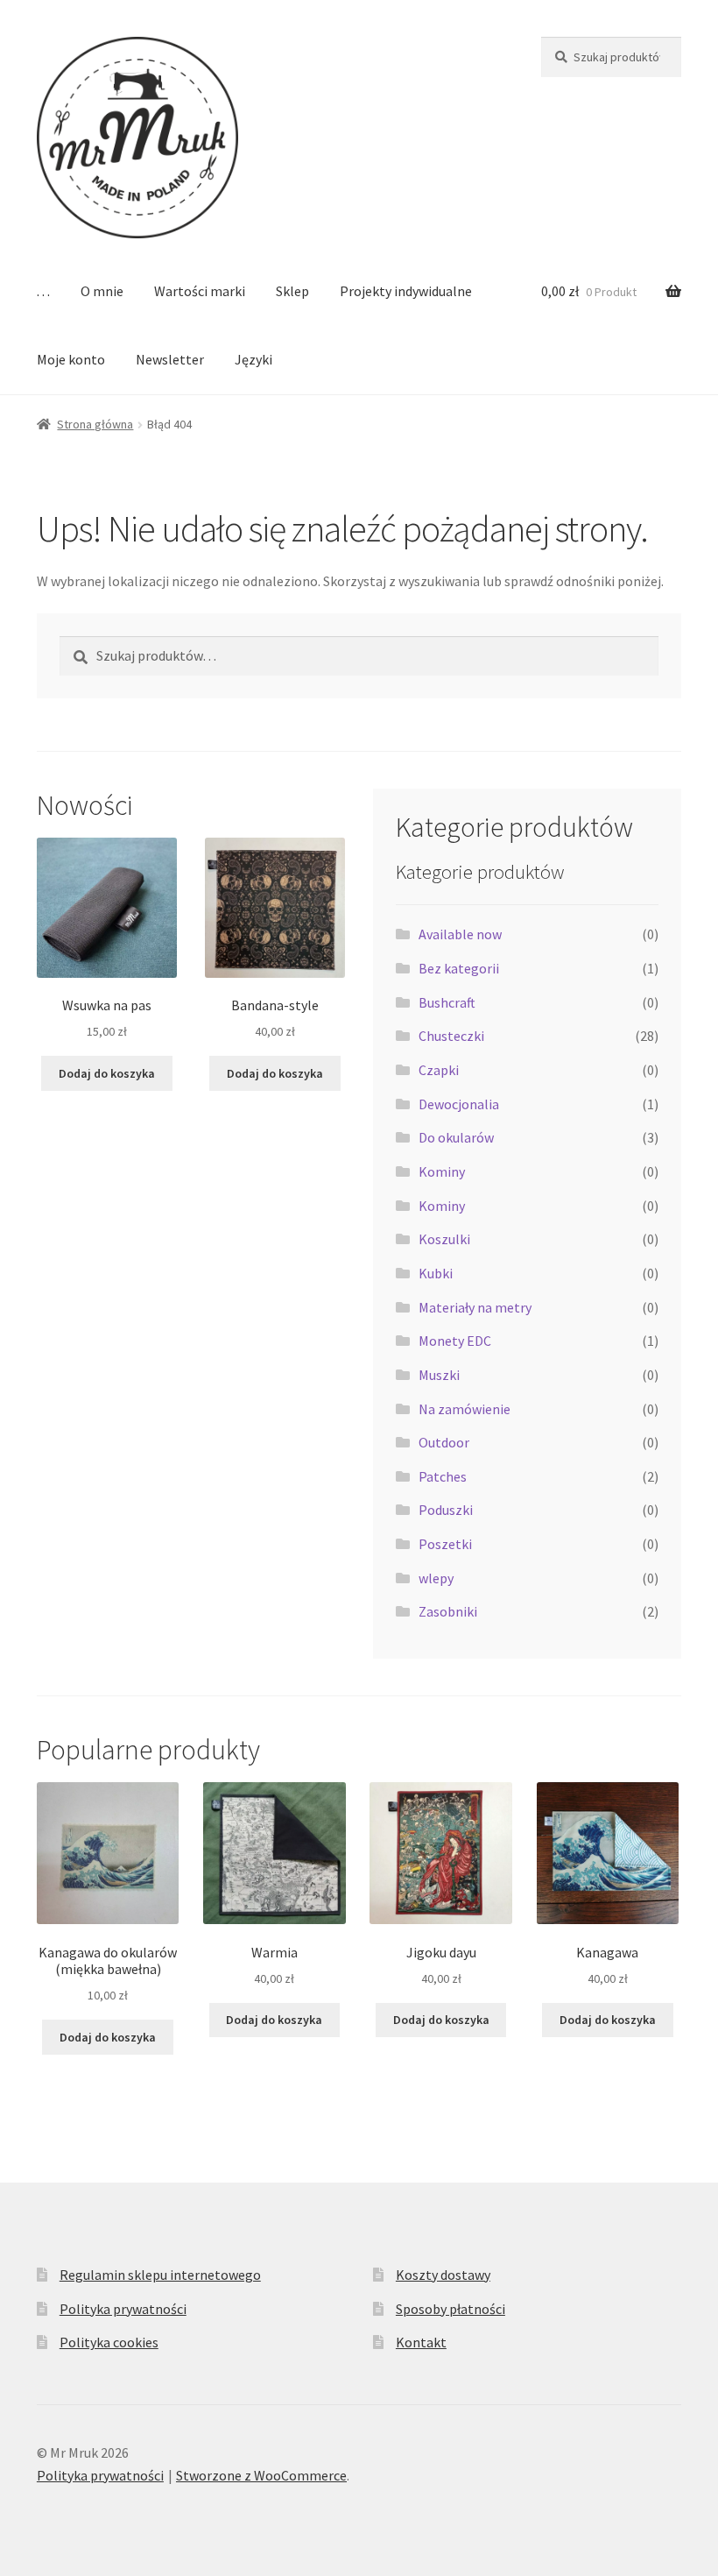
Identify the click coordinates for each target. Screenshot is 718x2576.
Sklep (292, 291)
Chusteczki (451, 1036)
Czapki (439, 1070)
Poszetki (445, 1544)
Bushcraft (447, 1002)
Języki (253, 359)
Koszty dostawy (443, 2275)
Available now (460, 934)
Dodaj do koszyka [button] (107, 1073)
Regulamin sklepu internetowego (160, 2275)
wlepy (436, 1578)
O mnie (102, 291)
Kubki (436, 1273)
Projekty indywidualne (406, 291)
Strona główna (95, 424)
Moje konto (71, 359)
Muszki (439, 1375)
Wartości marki (200, 291)
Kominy (442, 1171)
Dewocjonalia (459, 1104)
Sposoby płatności (451, 2309)
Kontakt (421, 2342)
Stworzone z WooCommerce (261, 2475)
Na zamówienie (465, 1409)
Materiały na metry (475, 1307)
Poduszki (446, 1510)
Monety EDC (455, 1341)
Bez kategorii (459, 968)
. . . (43, 291)
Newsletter (170, 359)
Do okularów (456, 1137)
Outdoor (444, 1442)
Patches (443, 1476)
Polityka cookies (109, 2342)
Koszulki (444, 1239)
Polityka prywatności (123, 2309)
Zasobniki (448, 1611)
